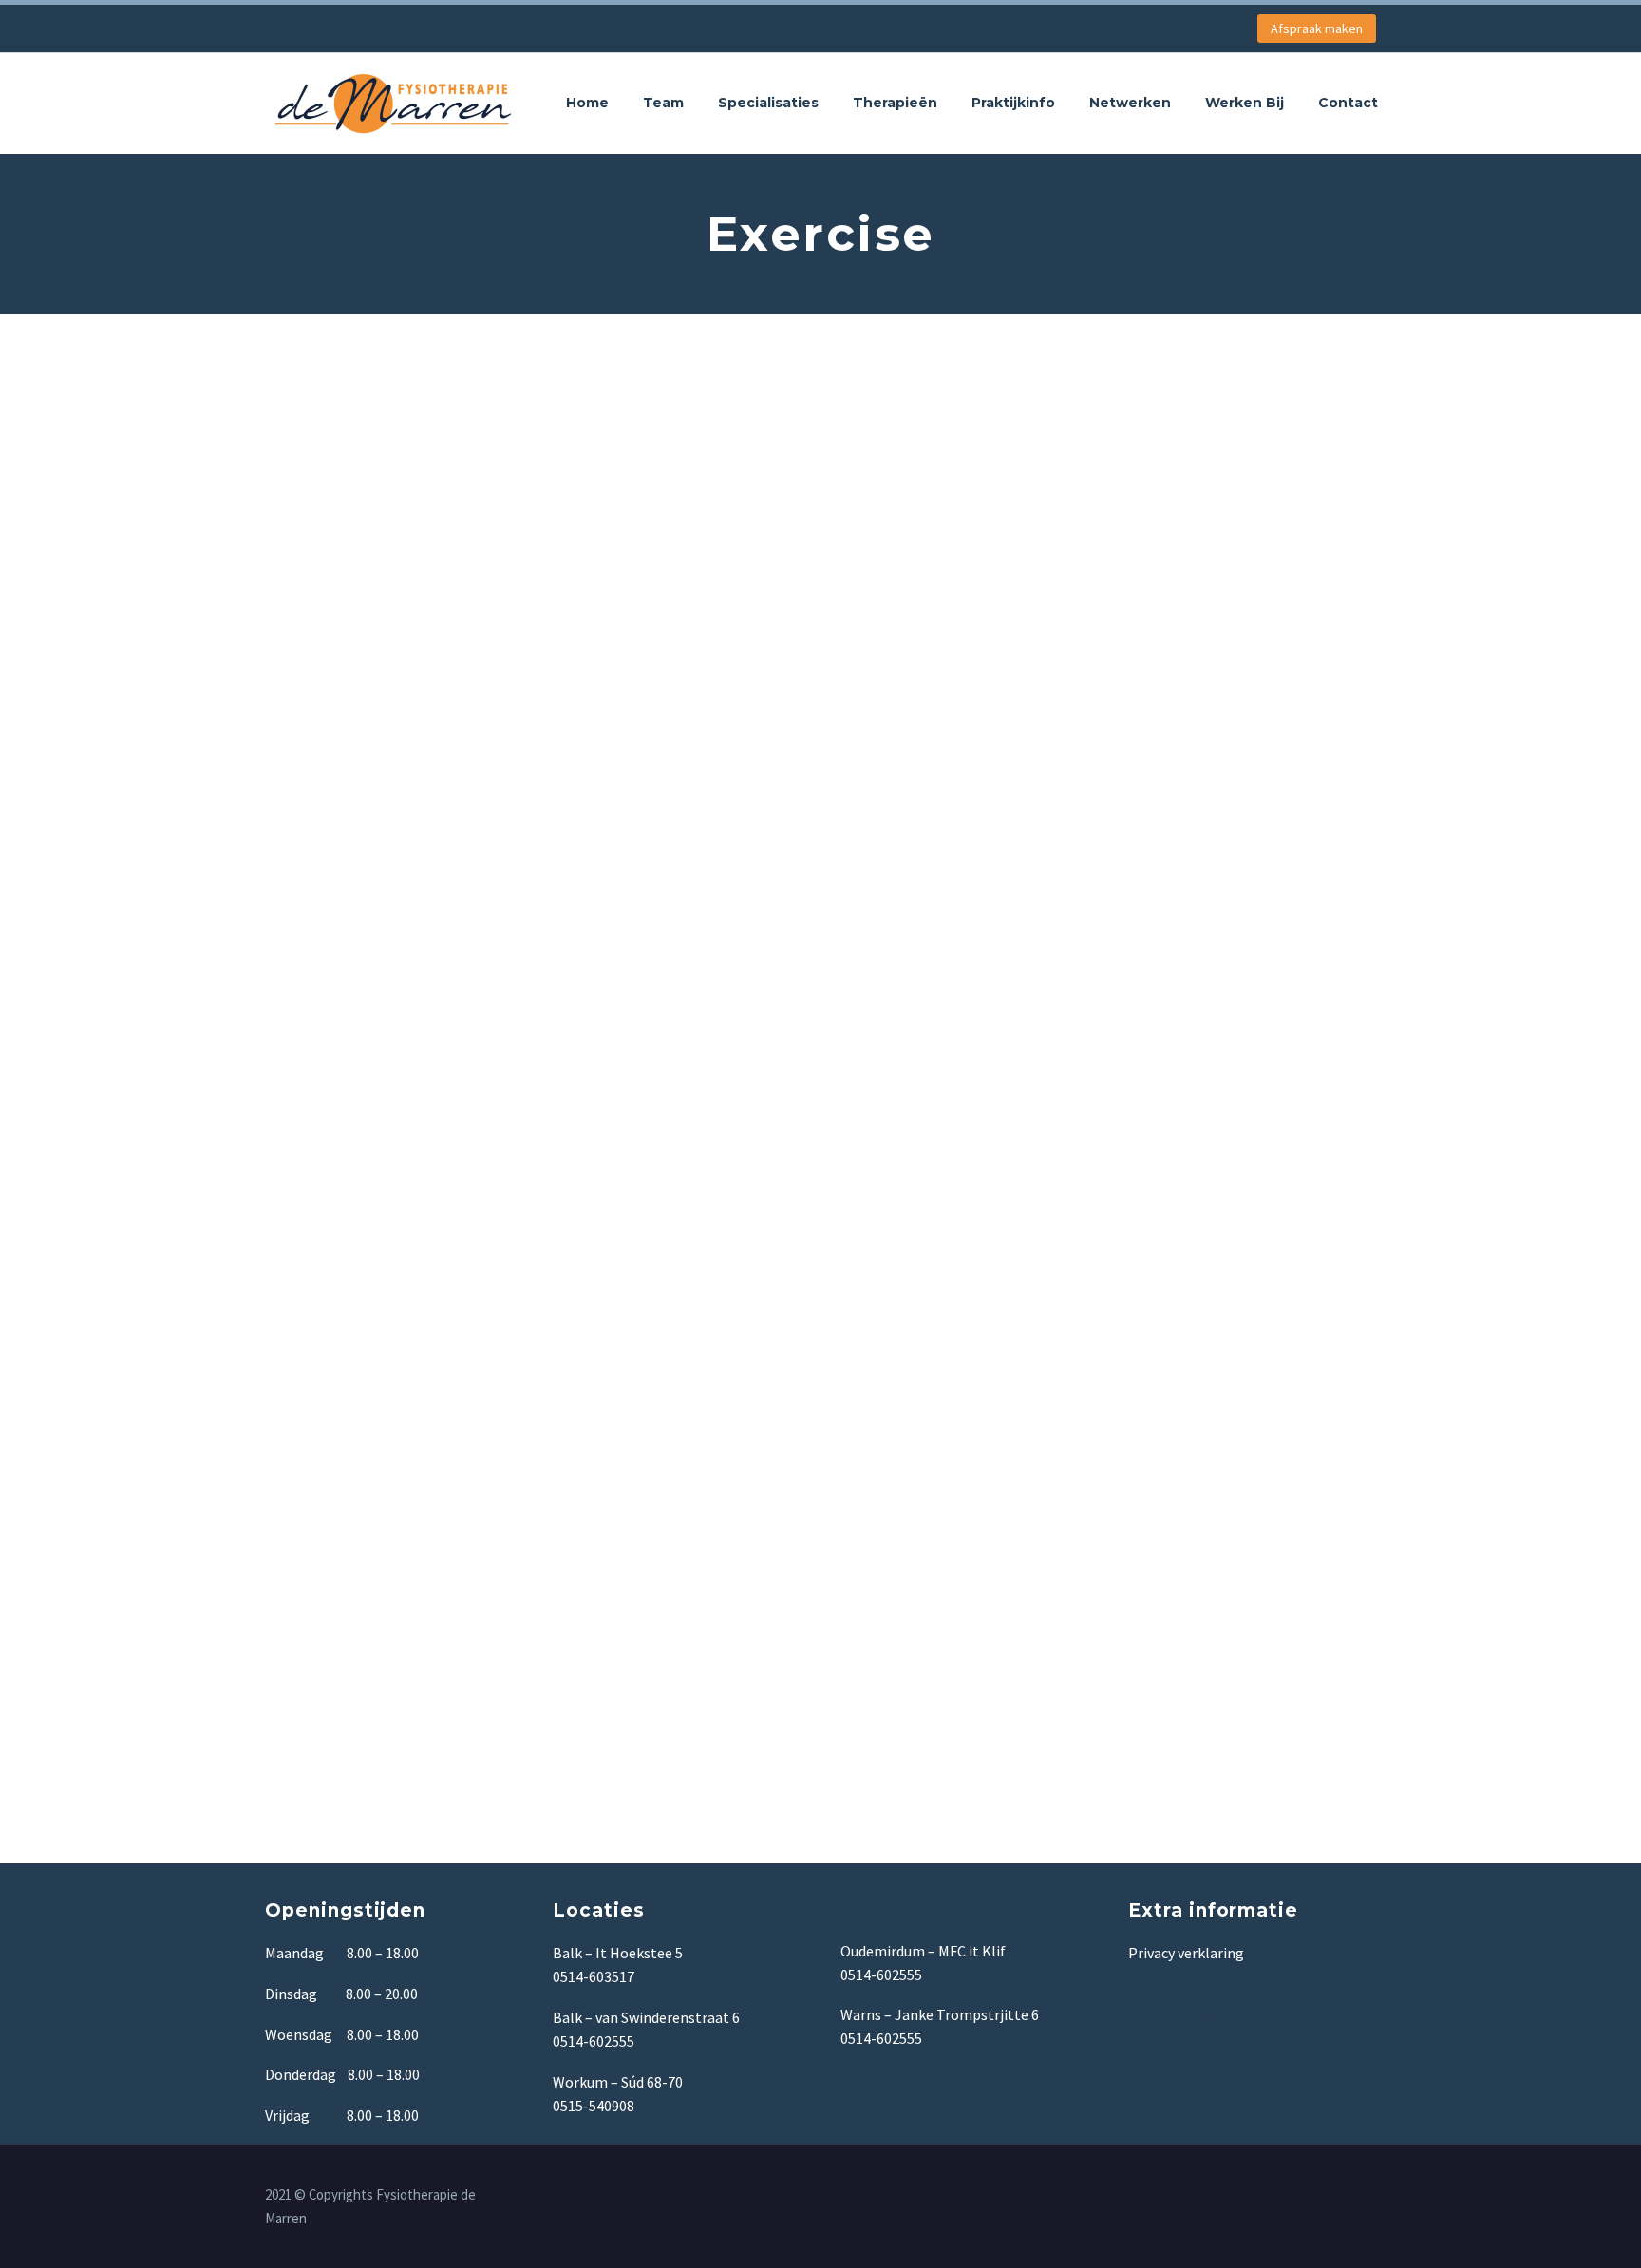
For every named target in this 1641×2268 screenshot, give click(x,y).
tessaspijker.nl (1177, 2017)
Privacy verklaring (1186, 1953)
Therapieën (895, 103)
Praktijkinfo (1013, 103)
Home (587, 103)
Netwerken (1130, 103)
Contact (1348, 103)
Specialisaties (768, 103)
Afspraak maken (1317, 28)
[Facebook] (1370, 2196)
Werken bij (1245, 103)
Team (663, 103)
